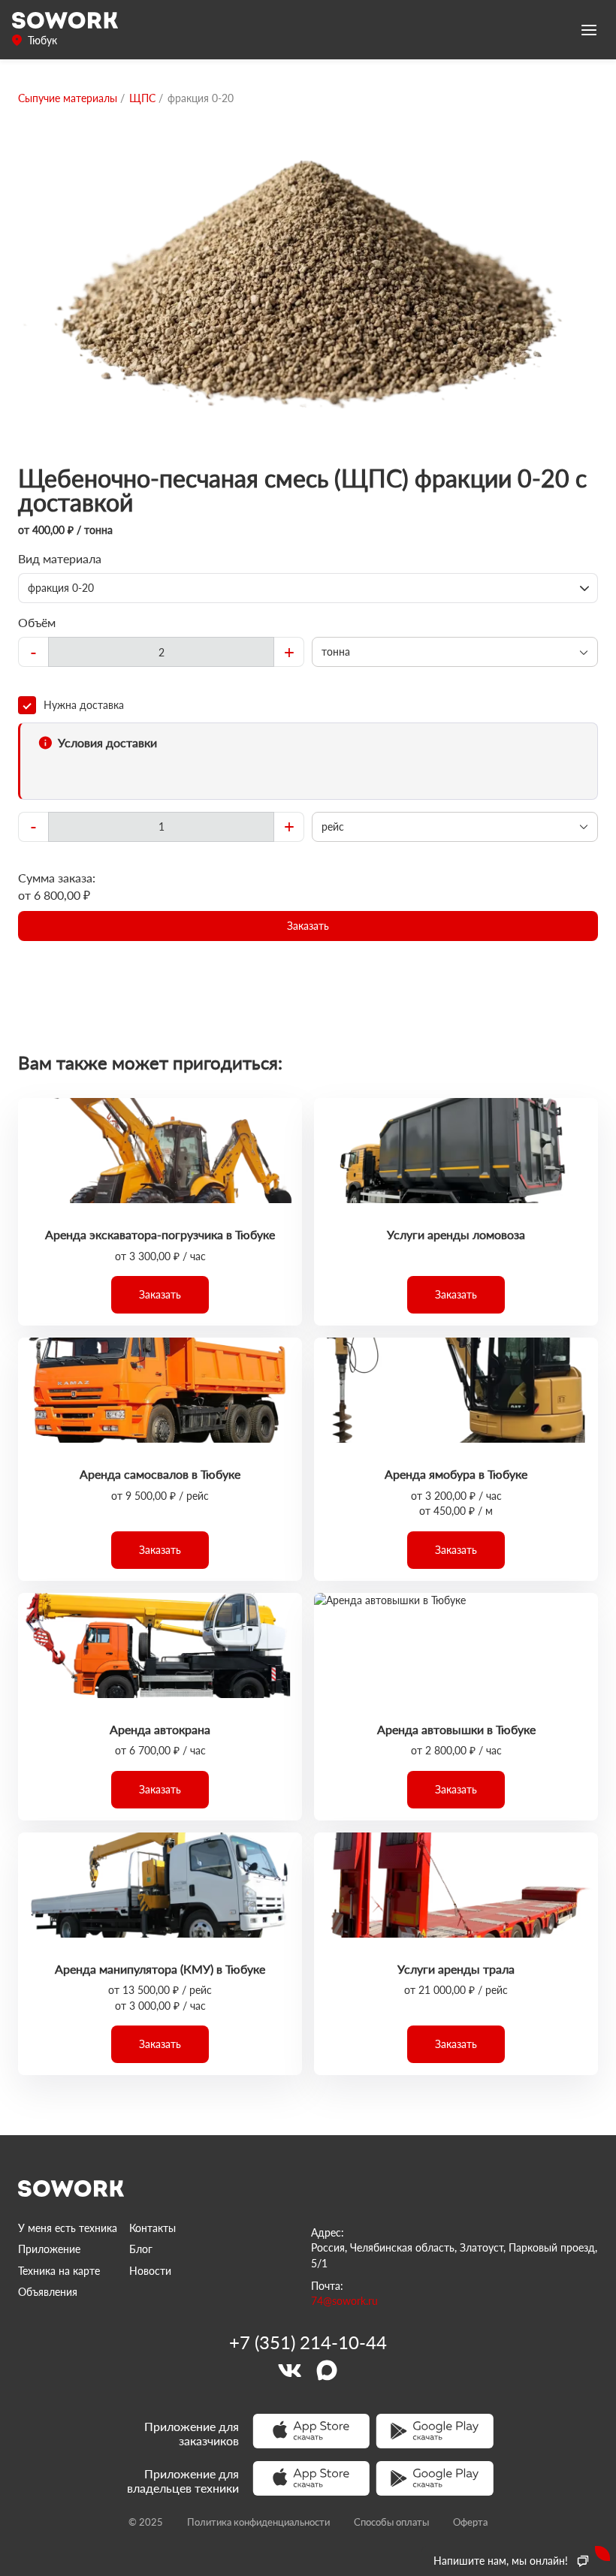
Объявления (48, 2292)
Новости (150, 2271)
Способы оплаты (391, 2522)
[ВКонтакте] (289, 2370)
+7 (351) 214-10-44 (308, 2342)
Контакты (152, 2228)
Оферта (470, 2522)
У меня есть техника (68, 2228)
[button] (308, 926)
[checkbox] (308, 705)
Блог (141, 2249)
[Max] (327, 2370)
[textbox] (161, 652)
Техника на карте (59, 2271)
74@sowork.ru (344, 2301)
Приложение (49, 2249)
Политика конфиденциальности (258, 2522)
